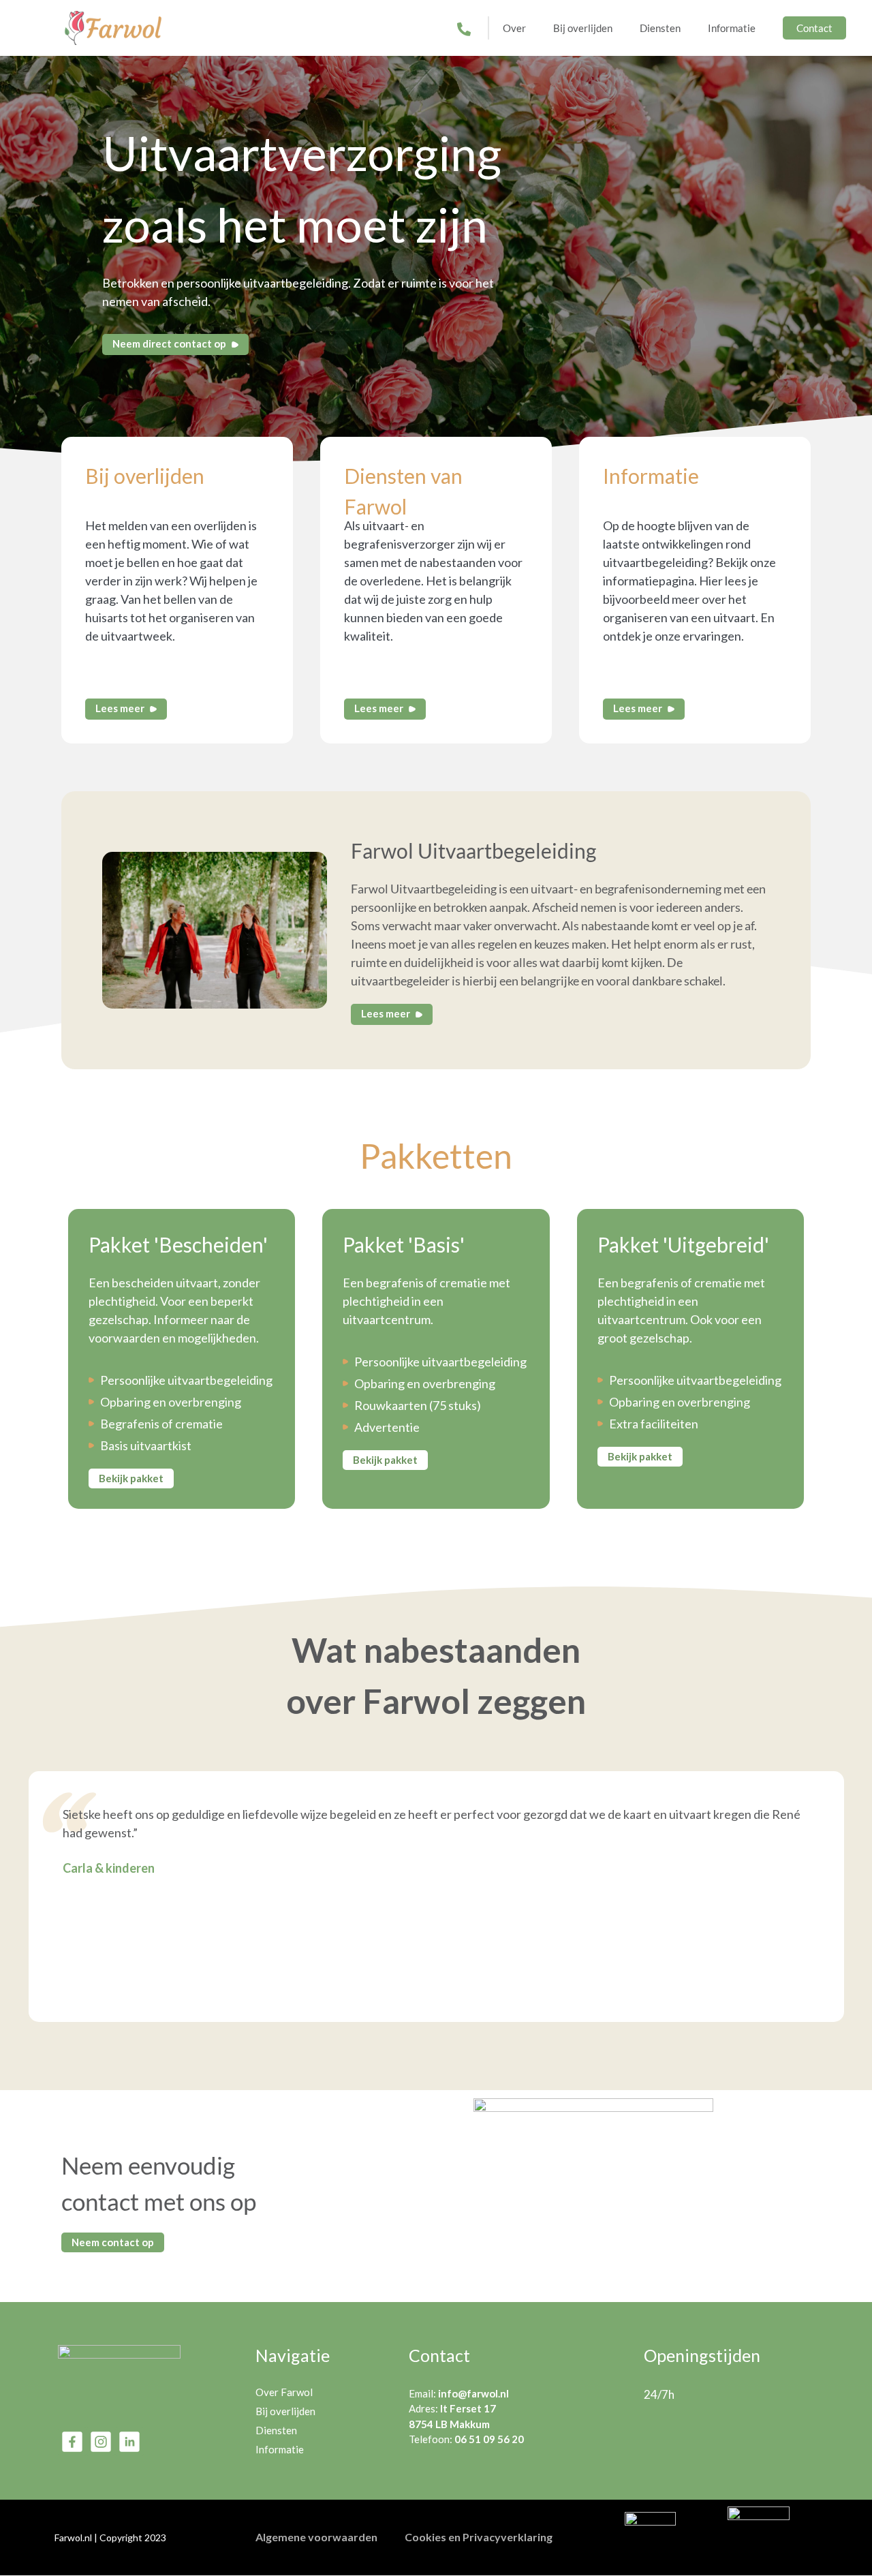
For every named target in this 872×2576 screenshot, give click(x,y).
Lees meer (121, 708)
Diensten (660, 28)
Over (514, 28)
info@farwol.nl (473, 2393)
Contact (814, 28)
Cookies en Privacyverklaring (479, 2537)
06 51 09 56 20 (489, 2439)
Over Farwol (284, 2392)
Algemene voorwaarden (316, 2537)
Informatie (732, 28)
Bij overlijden (583, 28)
